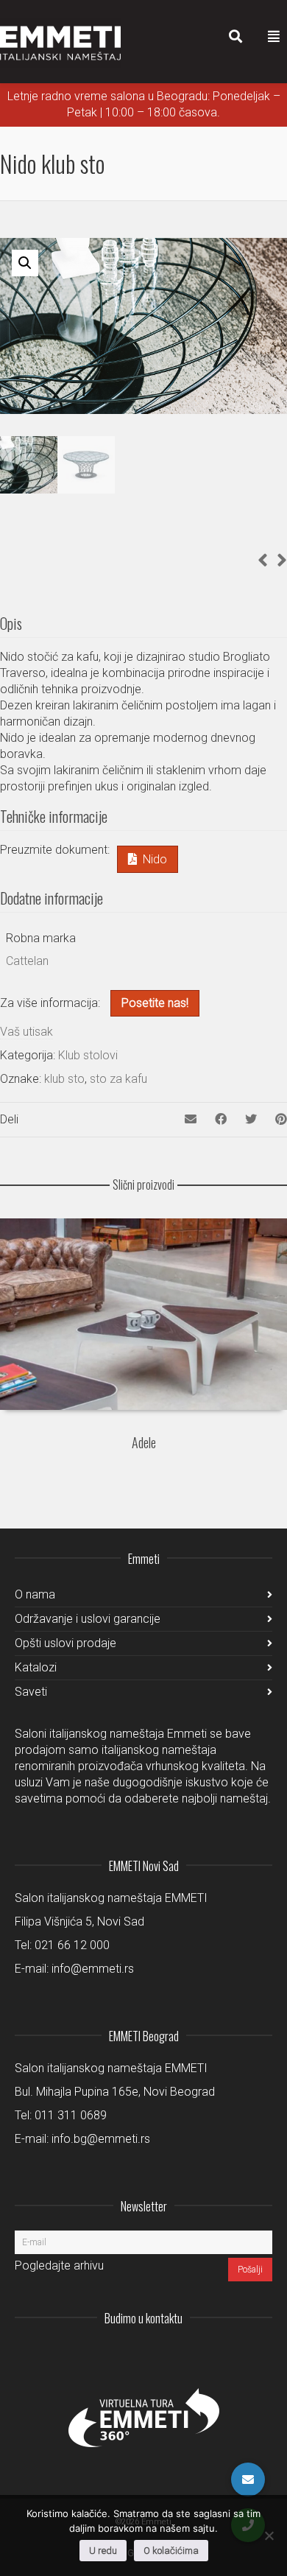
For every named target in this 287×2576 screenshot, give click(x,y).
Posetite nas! (155, 1003)
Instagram (163, 2354)
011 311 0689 (71, 2115)
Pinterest (261, 2354)
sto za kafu (118, 1079)
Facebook (228, 2354)
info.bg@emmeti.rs (101, 2139)
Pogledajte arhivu (59, 2266)
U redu (103, 2551)
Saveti (31, 1692)
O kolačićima (171, 2551)
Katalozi (36, 1667)
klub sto (64, 1079)
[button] (25, 263)
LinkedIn (196, 2354)
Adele (144, 1442)
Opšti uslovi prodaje (65, 1643)
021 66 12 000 (72, 1945)
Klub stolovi (88, 1055)
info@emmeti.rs (93, 1969)
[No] (269, 2535)
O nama (35, 1594)
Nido (155, 859)
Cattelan (27, 961)
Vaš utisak (26, 1032)
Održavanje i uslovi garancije (88, 1619)
